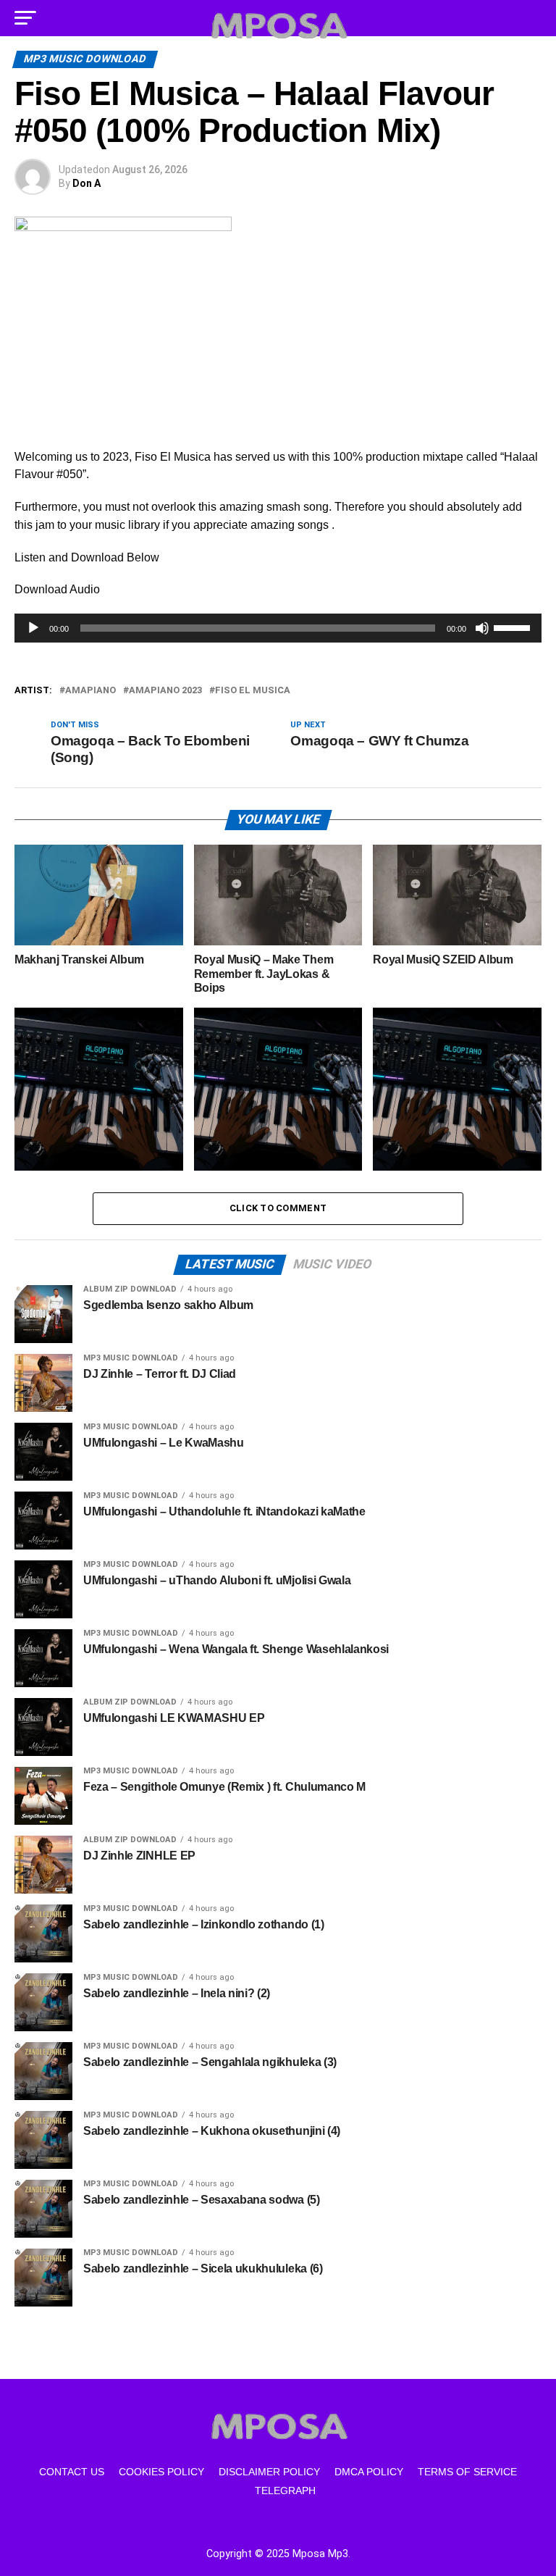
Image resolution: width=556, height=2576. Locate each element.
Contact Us (72, 2472)
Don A (87, 183)
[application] (278, 628)
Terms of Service (467, 2472)
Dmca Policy (369, 2472)
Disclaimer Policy (269, 2472)
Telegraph (285, 2491)
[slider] (514, 627)
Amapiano (90, 691)
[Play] (33, 628)
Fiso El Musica (253, 691)
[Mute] (482, 628)
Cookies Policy (161, 2472)
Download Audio (57, 589)
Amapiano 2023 (165, 691)
